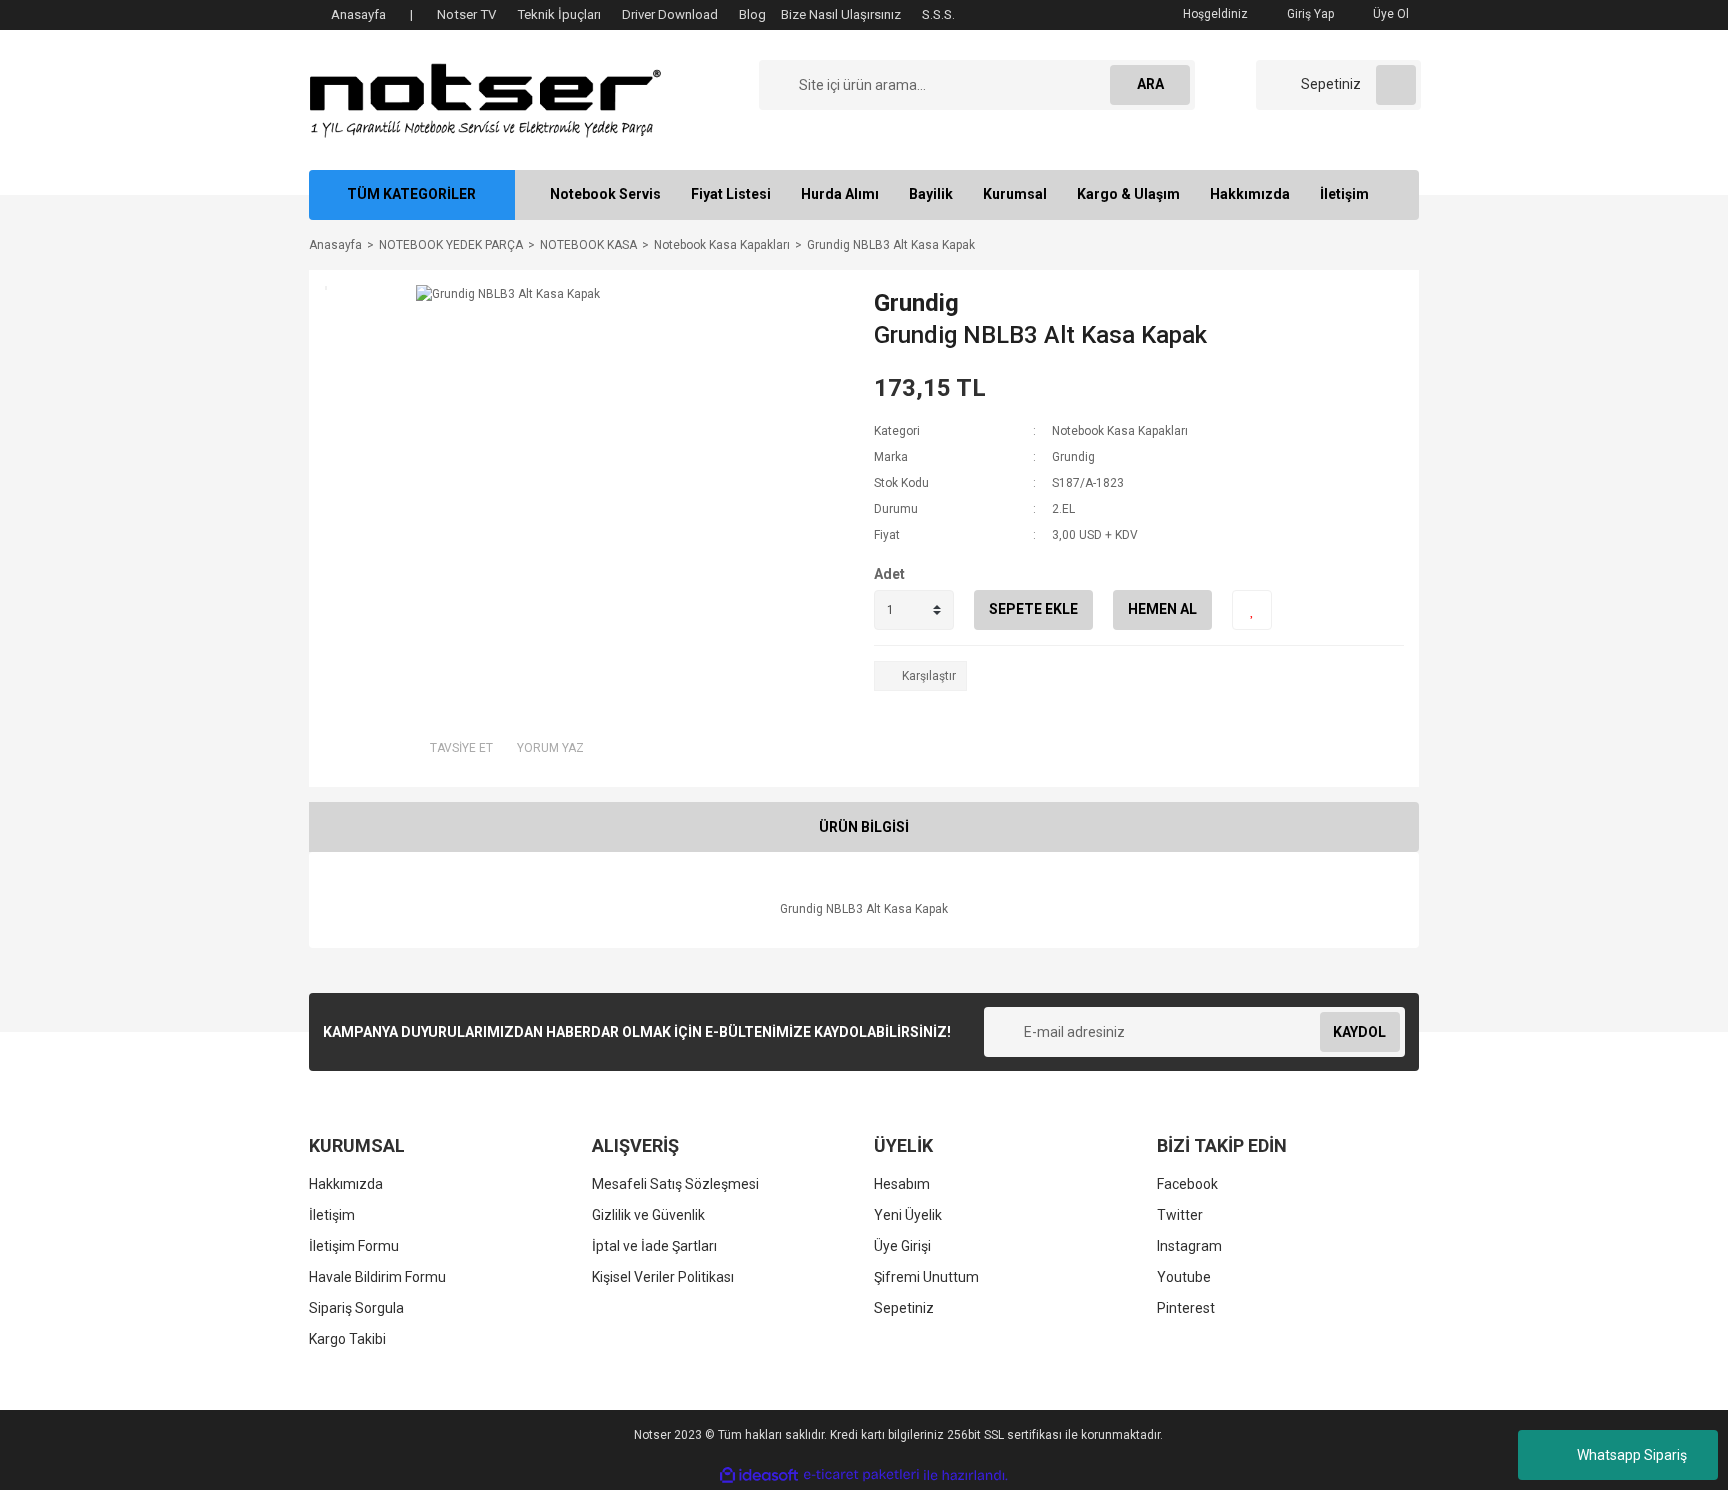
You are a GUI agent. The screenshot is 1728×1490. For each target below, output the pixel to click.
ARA (1150, 84)
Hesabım (902, 1184)
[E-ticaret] (861, 1475)
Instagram (1189, 1246)
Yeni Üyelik (908, 1215)
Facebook (1187, 1184)
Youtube (1184, 1277)
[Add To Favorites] (1252, 610)
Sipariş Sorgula (356, 1308)
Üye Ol (1389, 14)
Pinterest (1186, 1308)
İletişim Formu (354, 1246)
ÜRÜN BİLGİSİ (864, 827)
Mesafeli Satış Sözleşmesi (675, 1184)
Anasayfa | (372, 14)
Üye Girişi (902, 1246)
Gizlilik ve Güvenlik (648, 1215)
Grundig (916, 303)
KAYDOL (1359, 1032)
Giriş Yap (1309, 14)
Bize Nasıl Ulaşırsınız (841, 14)
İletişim (1344, 194)
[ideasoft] (759, 1475)
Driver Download (670, 14)
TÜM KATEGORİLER (411, 194)
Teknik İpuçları (559, 14)
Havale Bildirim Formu (377, 1277)
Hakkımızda (1250, 194)
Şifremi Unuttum (926, 1277)
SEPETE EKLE (1033, 609)
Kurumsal (1015, 194)
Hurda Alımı (840, 194)
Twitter (1180, 1215)
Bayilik (931, 194)
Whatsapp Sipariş (1632, 1455)
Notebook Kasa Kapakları (1120, 431)
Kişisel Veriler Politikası (663, 1277)
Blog (752, 14)
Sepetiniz (904, 1308)
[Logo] (485, 99)
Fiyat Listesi (731, 194)
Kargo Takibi (347, 1339)
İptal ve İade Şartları (654, 1246)
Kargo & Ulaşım (1128, 194)
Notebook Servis (605, 194)
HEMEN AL (1162, 609)
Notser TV (466, 14)
